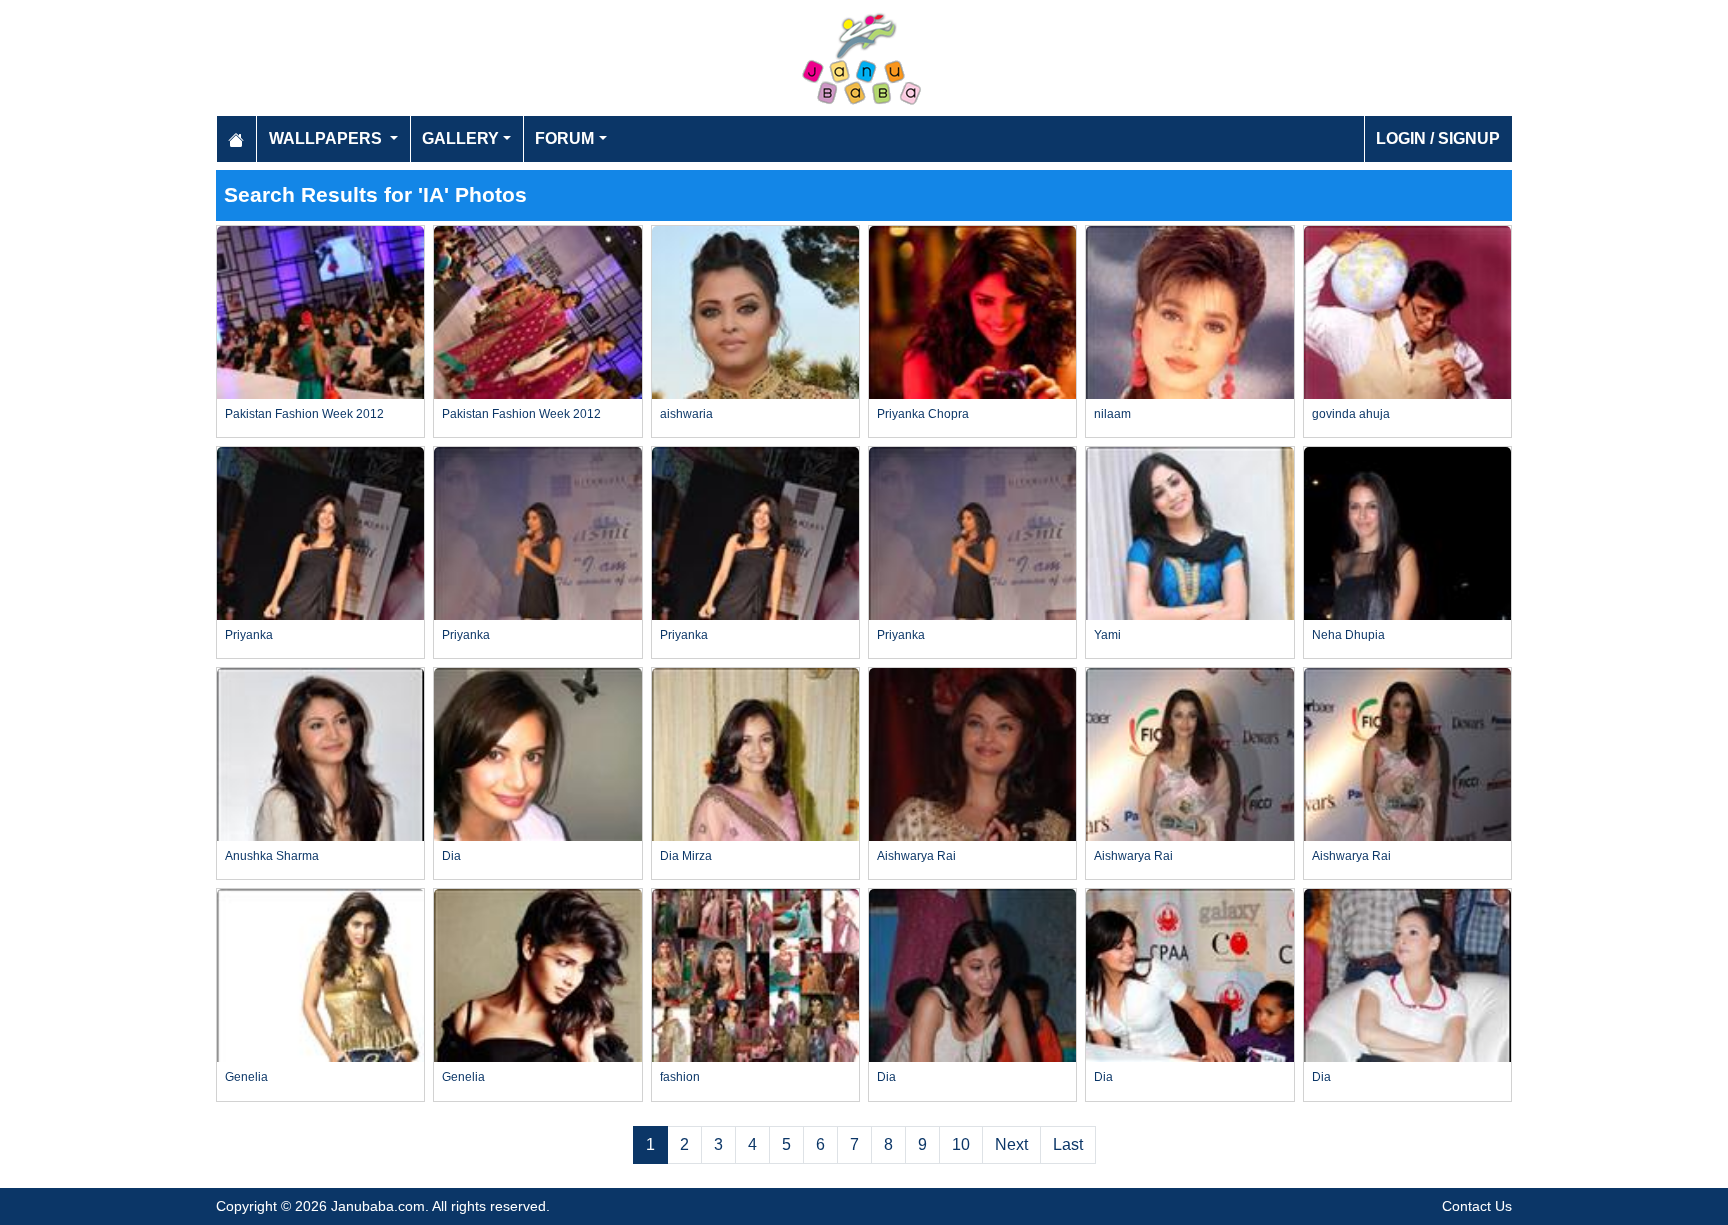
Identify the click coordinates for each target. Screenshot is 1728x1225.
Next (1011, 1144)
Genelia (246, 1077)
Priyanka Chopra (923, 414)
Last (1068, 1144)
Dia (451, 856)
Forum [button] (564, 138)
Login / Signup (1438, 138)
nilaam (1112, 414)
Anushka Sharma (272, 856)
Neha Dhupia (1348, 635)
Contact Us (1477, 1206)
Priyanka (249, 635)
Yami (1107, 635)
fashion (680, 1077)
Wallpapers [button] (327, 138)
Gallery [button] (460, 138)
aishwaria (686, 414)
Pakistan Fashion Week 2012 (304, 414)
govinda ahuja (1351, 414)
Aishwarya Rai (916, 856)
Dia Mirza (686, 856)
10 (961, 1144)
